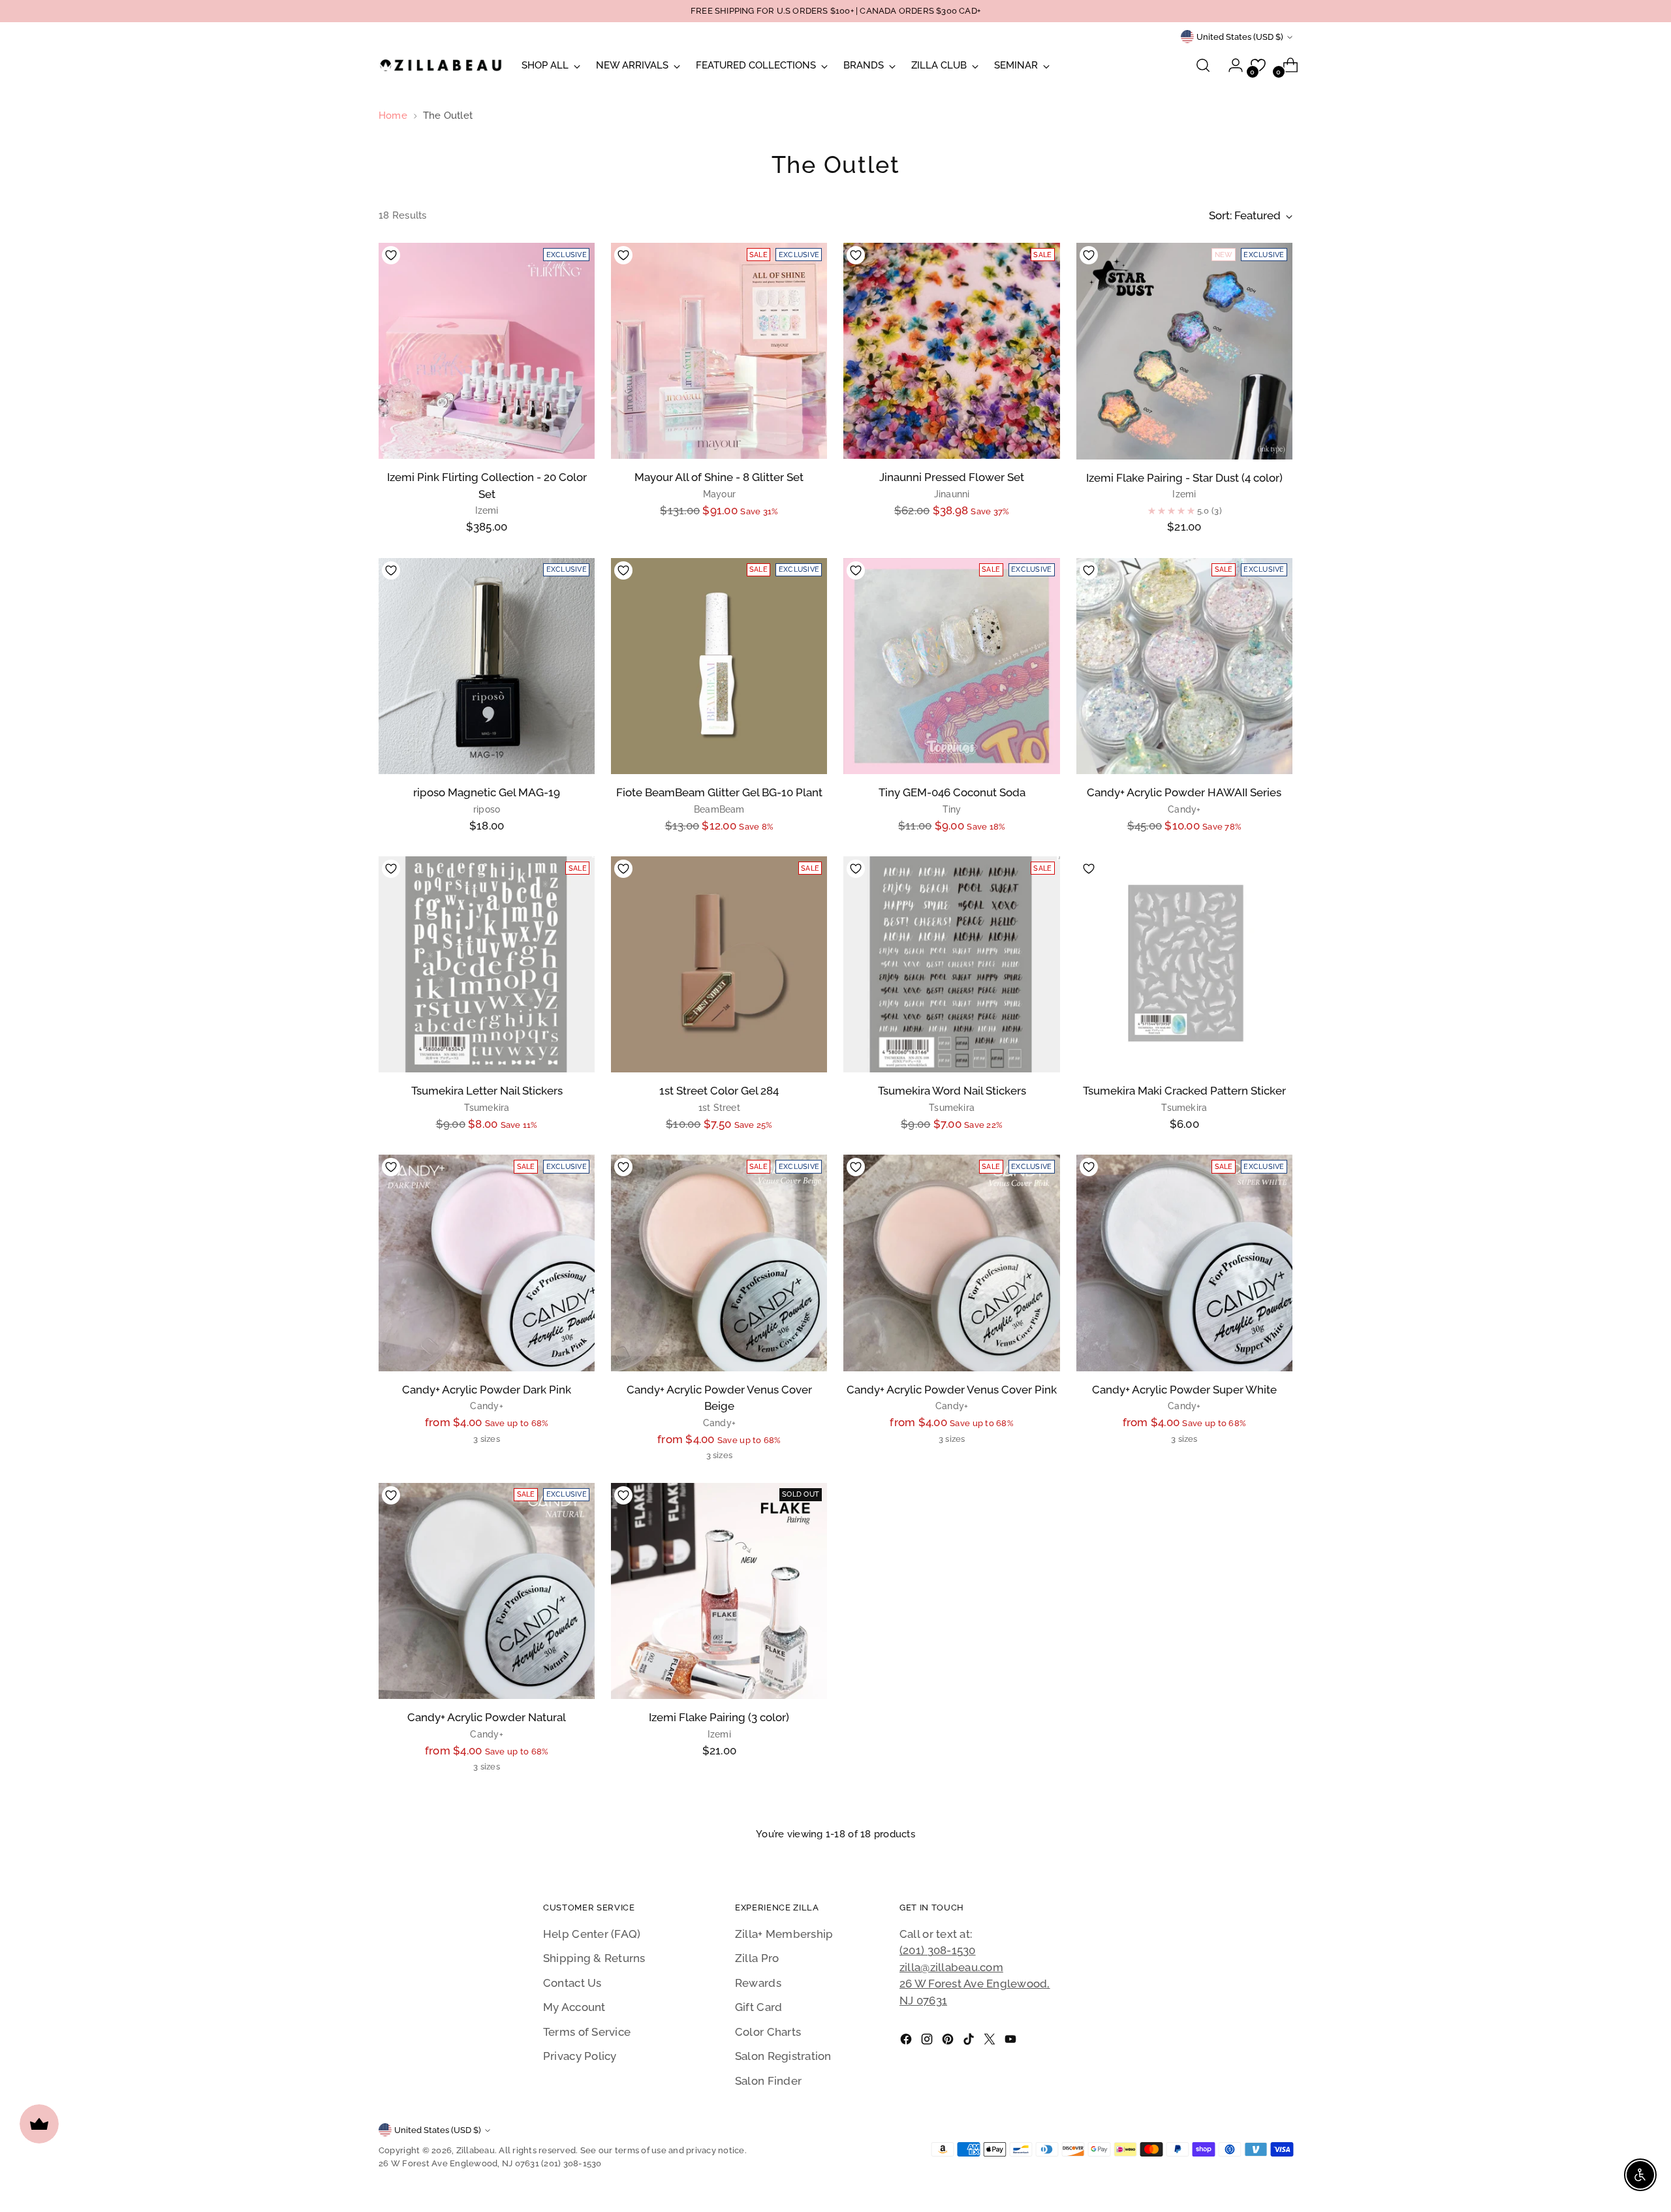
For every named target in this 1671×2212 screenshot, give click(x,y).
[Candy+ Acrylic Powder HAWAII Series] (1184, 666)
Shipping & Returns (594, 1958)
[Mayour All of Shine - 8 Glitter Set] (719, 351)
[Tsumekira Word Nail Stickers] (951, 964)
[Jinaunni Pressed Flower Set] (951, 351)
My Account (574, 2007)
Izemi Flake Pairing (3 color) (719, 1717)
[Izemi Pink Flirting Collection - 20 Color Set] (487, 351)
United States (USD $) (1240, 37)
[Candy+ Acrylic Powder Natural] (487, 1591)
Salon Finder (768, 2081)
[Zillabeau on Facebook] (907, 2042)
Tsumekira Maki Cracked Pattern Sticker (1184, 1091)
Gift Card (758, 2007)
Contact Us (572, 1983)
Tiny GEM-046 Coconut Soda (952, 792)
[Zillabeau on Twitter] (991, 2042)
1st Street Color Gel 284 (719, 1091)
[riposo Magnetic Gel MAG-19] (487, 666)
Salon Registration (783, 2056)
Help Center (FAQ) (592, 1934)
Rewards (758, 1983)
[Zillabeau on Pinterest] (949, 2042)
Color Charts (768, 2032)
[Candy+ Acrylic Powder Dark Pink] (487, 1263)
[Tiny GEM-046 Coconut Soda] (951, 666)
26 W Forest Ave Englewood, (975, 1984)
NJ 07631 (923, 2001)
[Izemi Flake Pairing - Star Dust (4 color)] (1184, 351)
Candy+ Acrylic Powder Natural (487, 1717)
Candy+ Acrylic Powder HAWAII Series (1184, 792)
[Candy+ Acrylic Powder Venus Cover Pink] (951, 1263)
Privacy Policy (580, 2056)
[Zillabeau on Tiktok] (970, 2042)
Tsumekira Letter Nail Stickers (487, 1091)
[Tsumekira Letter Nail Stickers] (487, 964)
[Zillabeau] (441, 65)
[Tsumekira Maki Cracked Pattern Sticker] (1184, 964)
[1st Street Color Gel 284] (719, 964)
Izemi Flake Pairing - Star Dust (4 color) (1184, 478)
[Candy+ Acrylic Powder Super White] (1184, 1263)
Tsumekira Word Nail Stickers (952, 1091)
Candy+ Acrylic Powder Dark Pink (487, 1390)
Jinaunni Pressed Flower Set (952, 477)
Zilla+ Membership (784, 1934)
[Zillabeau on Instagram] (928, 2042)
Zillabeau (476, 2150)
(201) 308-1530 (938, 1950)
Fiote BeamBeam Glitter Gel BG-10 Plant (719, 792)
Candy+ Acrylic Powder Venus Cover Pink (952, 1390)
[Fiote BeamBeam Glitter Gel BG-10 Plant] (719, 666)
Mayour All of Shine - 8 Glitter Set (719, 477)
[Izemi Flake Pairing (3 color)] (719, 1591)
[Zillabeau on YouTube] (1012, 2042)
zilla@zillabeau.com (951, 1967)
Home (393, 116)
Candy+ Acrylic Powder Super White (1184, 1390)
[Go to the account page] (1230, 65)
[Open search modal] (1203, 65)
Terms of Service (587, 2032)
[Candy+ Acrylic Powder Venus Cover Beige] (719, 1263)
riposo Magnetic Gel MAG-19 (487, 792)
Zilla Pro (757, 1958)
